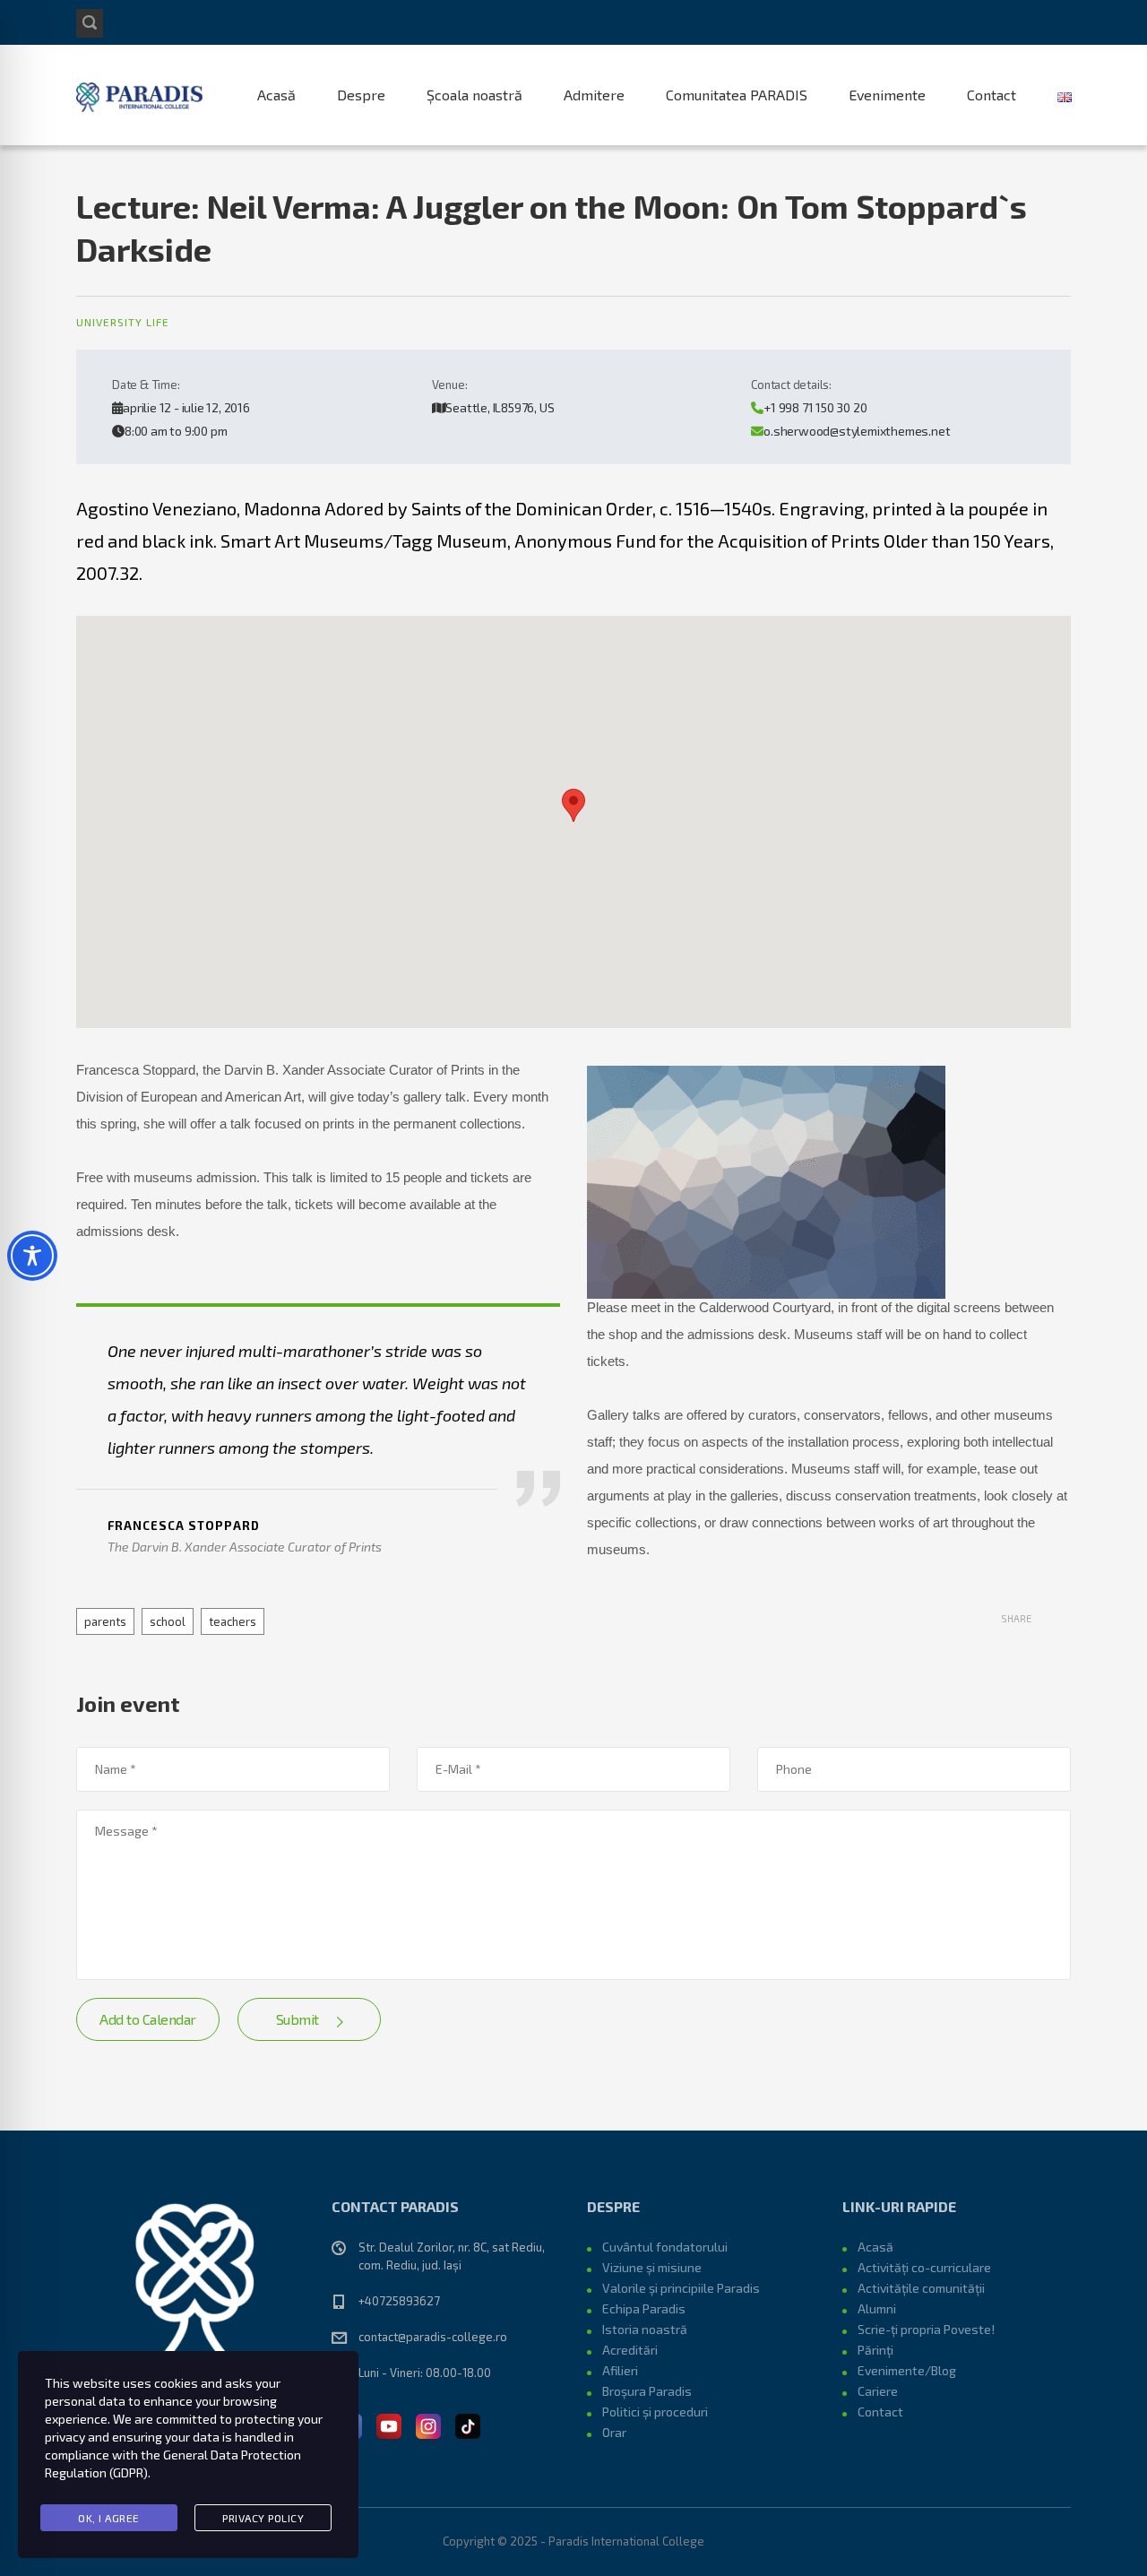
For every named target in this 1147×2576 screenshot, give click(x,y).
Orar (614, 2432)
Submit (298, 2019)
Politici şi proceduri (655, 2412)
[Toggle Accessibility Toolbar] (32, 1256)
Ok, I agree (109, 2518)
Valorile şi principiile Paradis (681, 2288)
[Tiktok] (468, 2425)
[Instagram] (428, 2425)
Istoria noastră (645, 2329)
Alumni (877, 2308)
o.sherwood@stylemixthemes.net (857, 431)
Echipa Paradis (644, 2308)
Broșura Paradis (647, 2391)
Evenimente (887, 95)
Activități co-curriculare (924, 2267)
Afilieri (620, 2370)
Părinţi (875, 2350)
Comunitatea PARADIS (737, 95)
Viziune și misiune (652, 2267)
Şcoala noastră (474, 95)
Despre (361, 95)
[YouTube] (389, 2425)
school (168, 1621)
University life (123, 322)
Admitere (594, 95)
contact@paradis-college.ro (433, 2337)
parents (105, 1621)
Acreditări (630, 2350)
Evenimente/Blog (907, 2370)
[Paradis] (141, 95)
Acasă (276, 95)
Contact (992, 95)
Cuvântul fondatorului (665, 2247)
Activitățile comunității (921, 2288)
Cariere (878, 2391)
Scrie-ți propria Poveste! (926, 2329)
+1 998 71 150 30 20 (815, 407)
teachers (233, 1621)
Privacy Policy (263, 2518)
